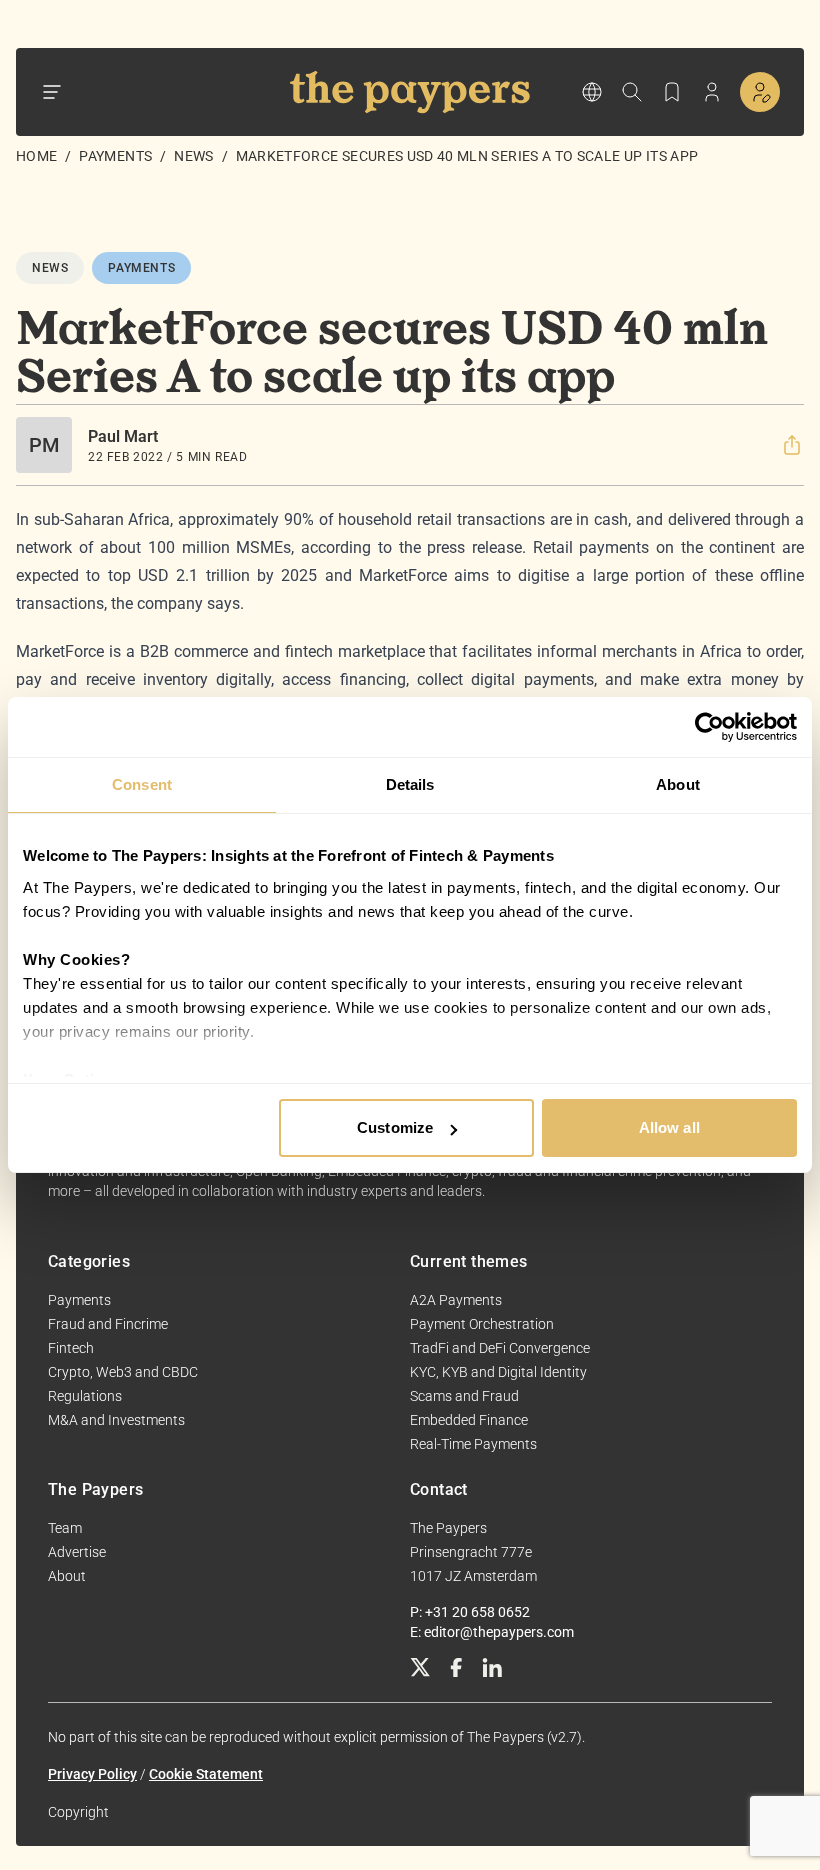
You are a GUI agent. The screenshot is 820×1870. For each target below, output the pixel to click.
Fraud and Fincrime (108, 1324)
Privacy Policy (92, 1774)
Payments (115, 156)
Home (36, 156)
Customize (395, 1127)
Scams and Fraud (464, 1396)
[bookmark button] (672, 92)
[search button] (632, 92)
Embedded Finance (469, 1420)
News (193, 156)
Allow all (669, 1127)
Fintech (71, 1348)
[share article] (792, 445)
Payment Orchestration (482, 1324)
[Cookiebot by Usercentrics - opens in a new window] (709, 727)
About (67, 1576)
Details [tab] (410, 784)
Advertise (77, 1552)
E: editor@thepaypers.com (492, 1632)
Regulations (85, 1396)
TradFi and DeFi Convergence (500, 1348)
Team (65, 1528)
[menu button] (52, 92)
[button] (792, 445)
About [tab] (678, 784)
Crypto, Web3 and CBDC (123, 1372)
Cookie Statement (206, 1774)
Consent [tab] (142, 784)
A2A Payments (456, 1300)
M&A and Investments (116, 1420)
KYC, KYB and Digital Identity (498, 1372)
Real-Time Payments (473, 1444)
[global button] (592, 92)
